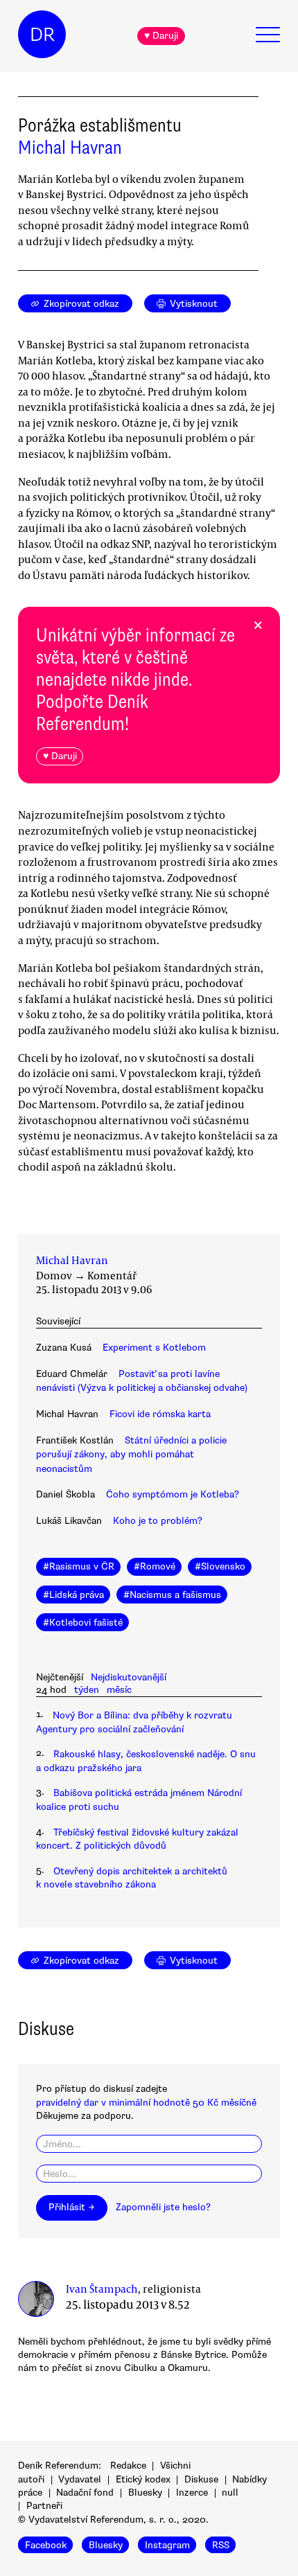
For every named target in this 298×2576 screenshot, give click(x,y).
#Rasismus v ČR (79, 1566)
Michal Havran (70, 148)
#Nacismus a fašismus (172, 1595)
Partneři (44, 2506)
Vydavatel (80, 2479)
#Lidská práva (73, 1595)
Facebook (46, 2545)
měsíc (119, 1690)
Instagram (167, 2545)
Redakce (128, 2466)
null (230, 2493)
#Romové (155, 1566)
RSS (221, 2545)
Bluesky (145, 2493)
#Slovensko (220, 1566)
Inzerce (192, 2493)
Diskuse (201, 2479)
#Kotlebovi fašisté (83, 1623)
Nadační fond (85, 2493)
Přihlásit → (71, 2207)
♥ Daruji (161, 36)
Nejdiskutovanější (129, 1677)
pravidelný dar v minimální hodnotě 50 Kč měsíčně (146, 2103)
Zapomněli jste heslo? (163, 2207)
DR (42, 35)
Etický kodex (143, 2479)
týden (87, 1690)
